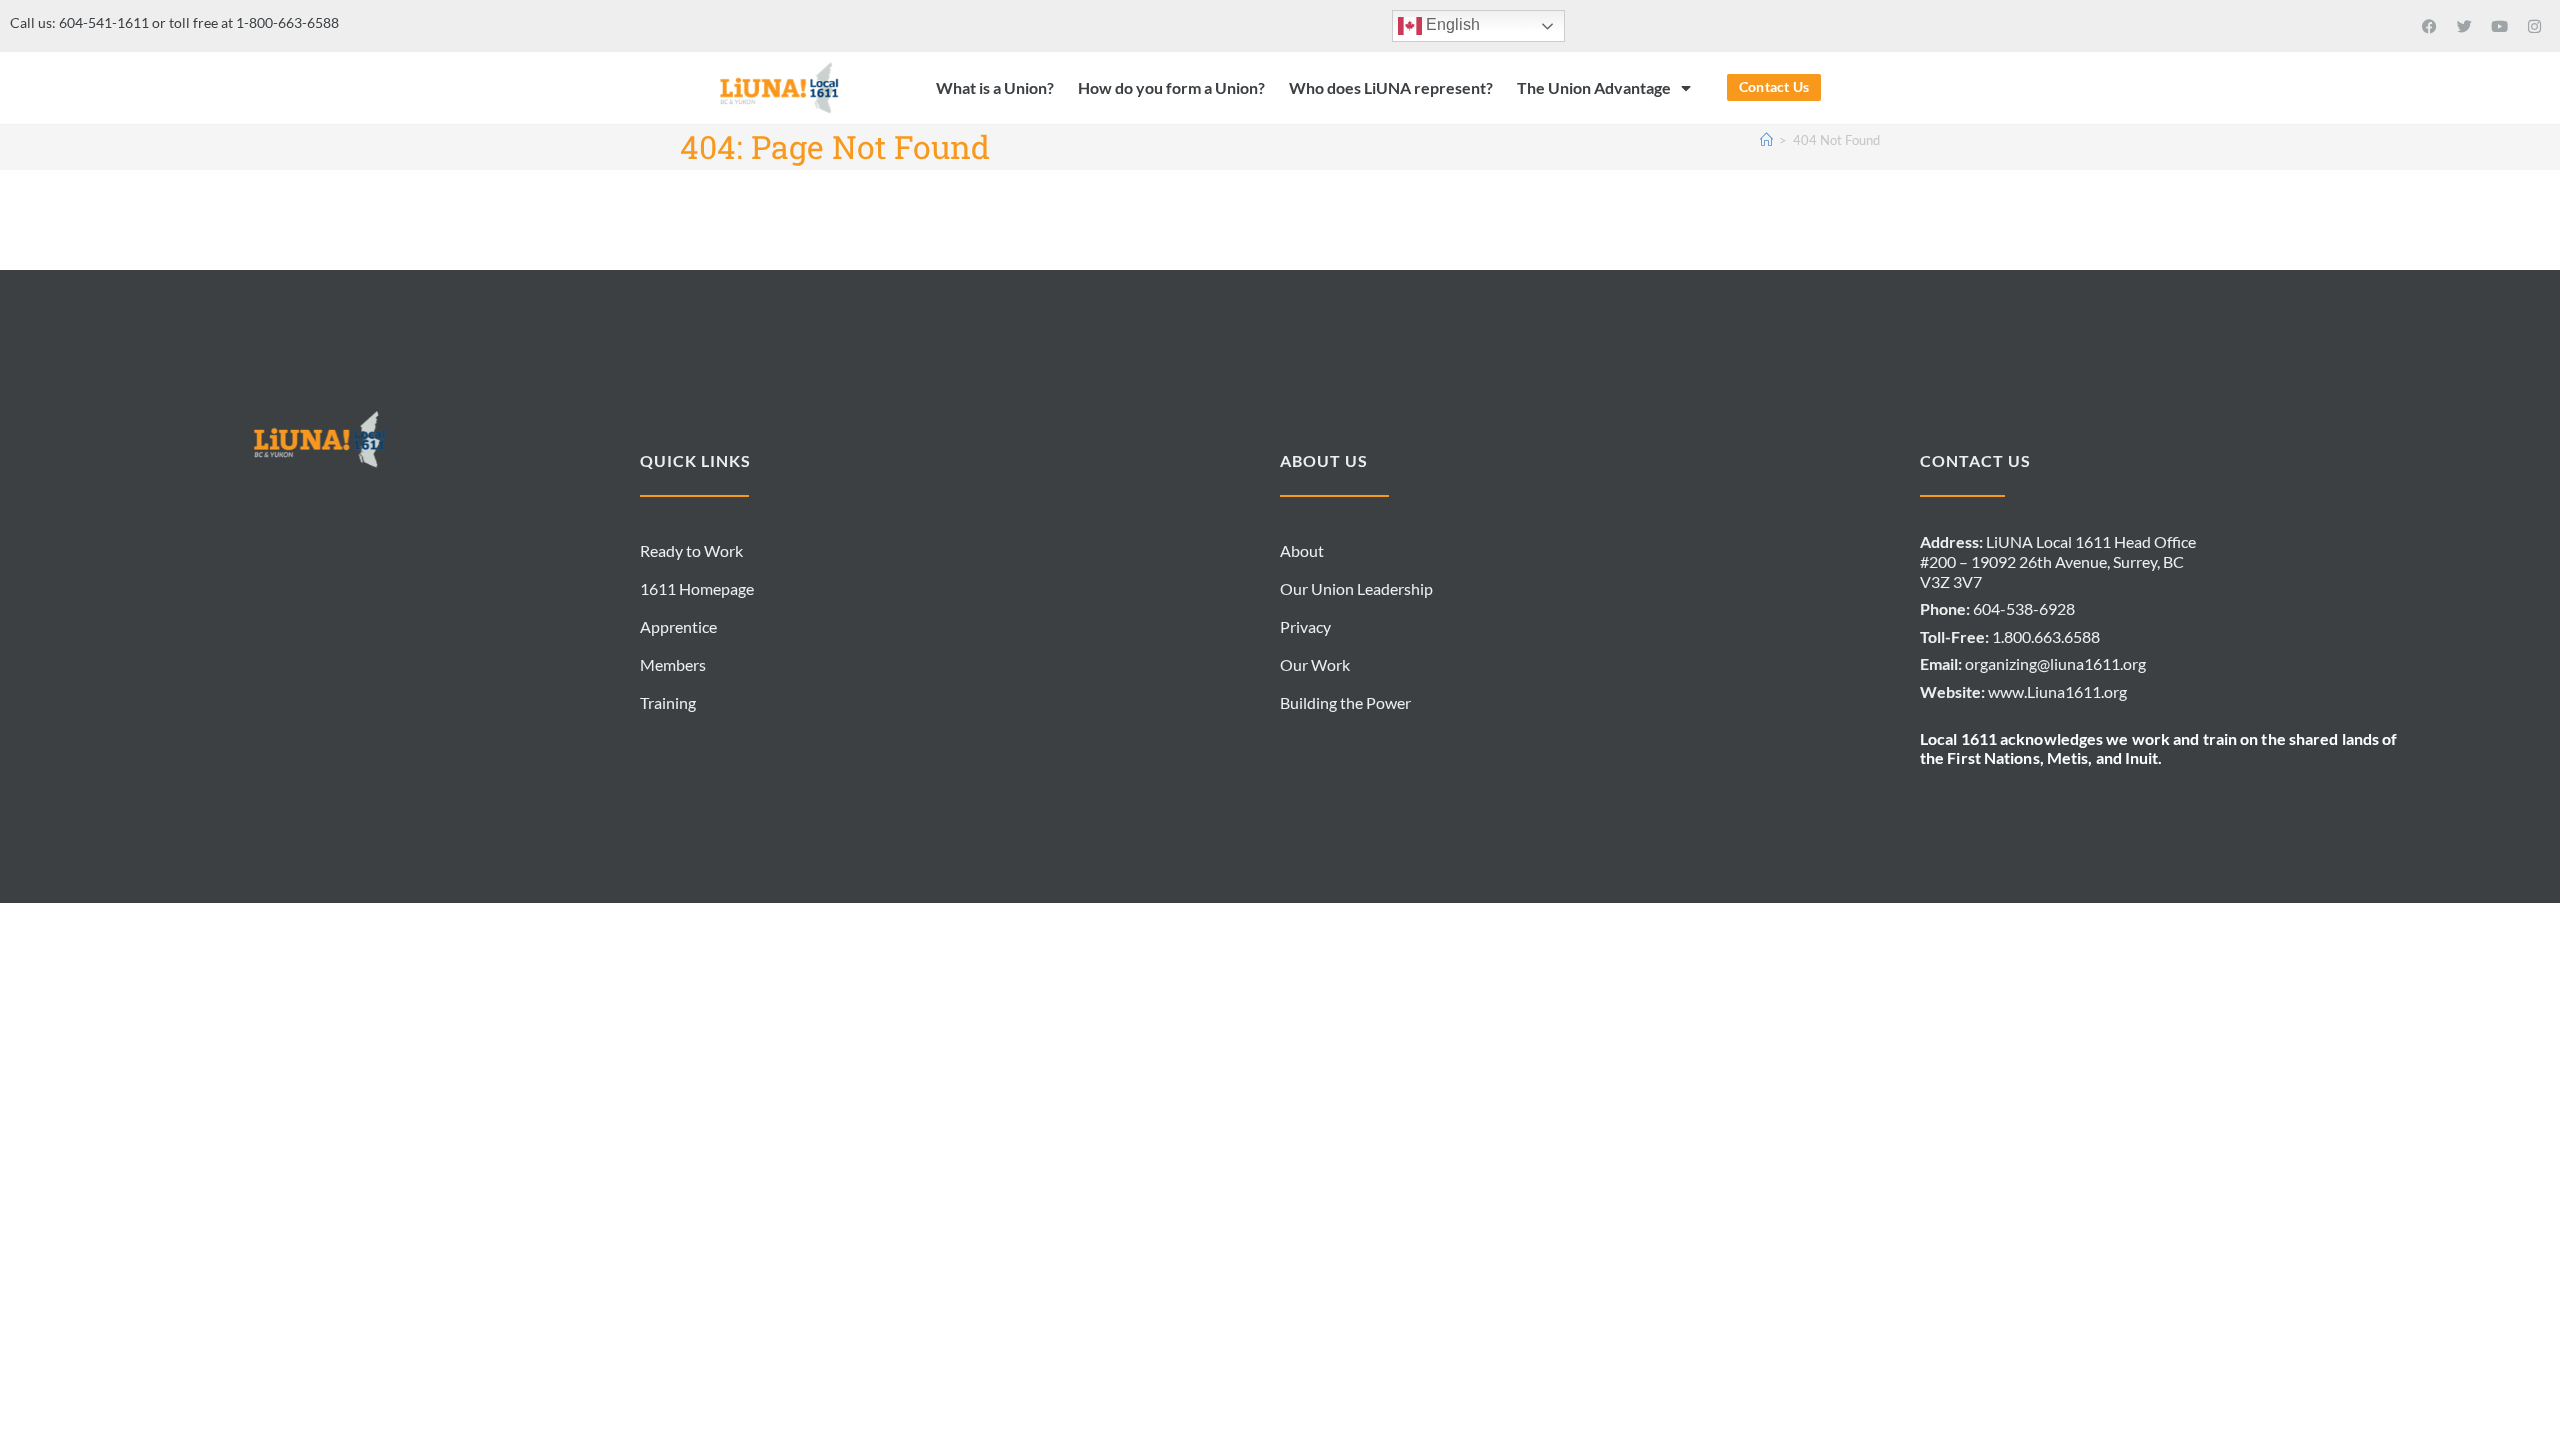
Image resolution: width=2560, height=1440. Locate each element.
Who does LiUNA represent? (1391, 87)
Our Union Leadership (1356, 588)
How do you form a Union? (1171, 87)
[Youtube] (2500, 26)
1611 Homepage (697, 588)
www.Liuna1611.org (2057, 691)
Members (673, 664)
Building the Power (1345, 702)
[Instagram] (2535, 26)
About (1302, 550)
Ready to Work (691, 550)
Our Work (1315, 664)
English (1451, 24)
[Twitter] (2465, 26)
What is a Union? (995, 87)
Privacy (1305, 626)
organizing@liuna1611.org (2055, 663)
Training (668, 702)
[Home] (1766, 140)
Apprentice (678, 626)
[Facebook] (2430, 26)
